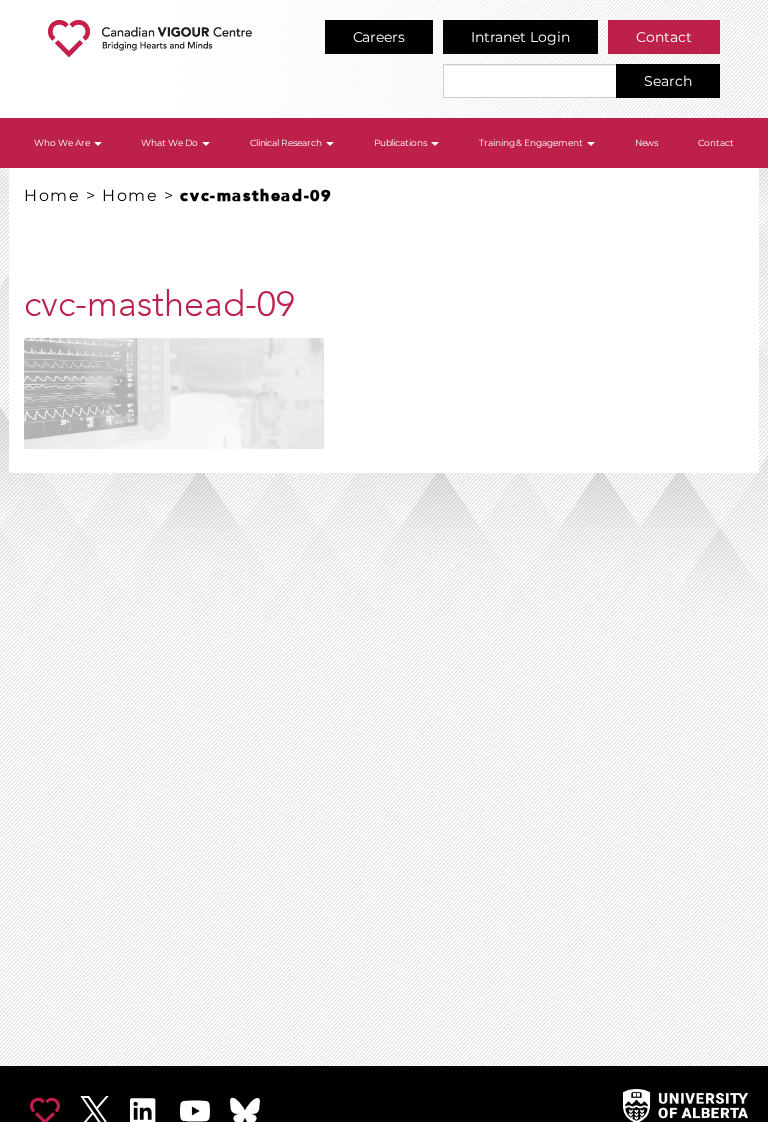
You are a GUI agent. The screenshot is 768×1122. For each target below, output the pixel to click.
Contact (664, 37)
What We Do (170, 142)
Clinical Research (287, 142)
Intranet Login (520, 37)
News (647, 142)
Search (668, 81)
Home (52, 195)
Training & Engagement (532, 142)
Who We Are (63, 142)
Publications (402, 142)
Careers (379, 37)
